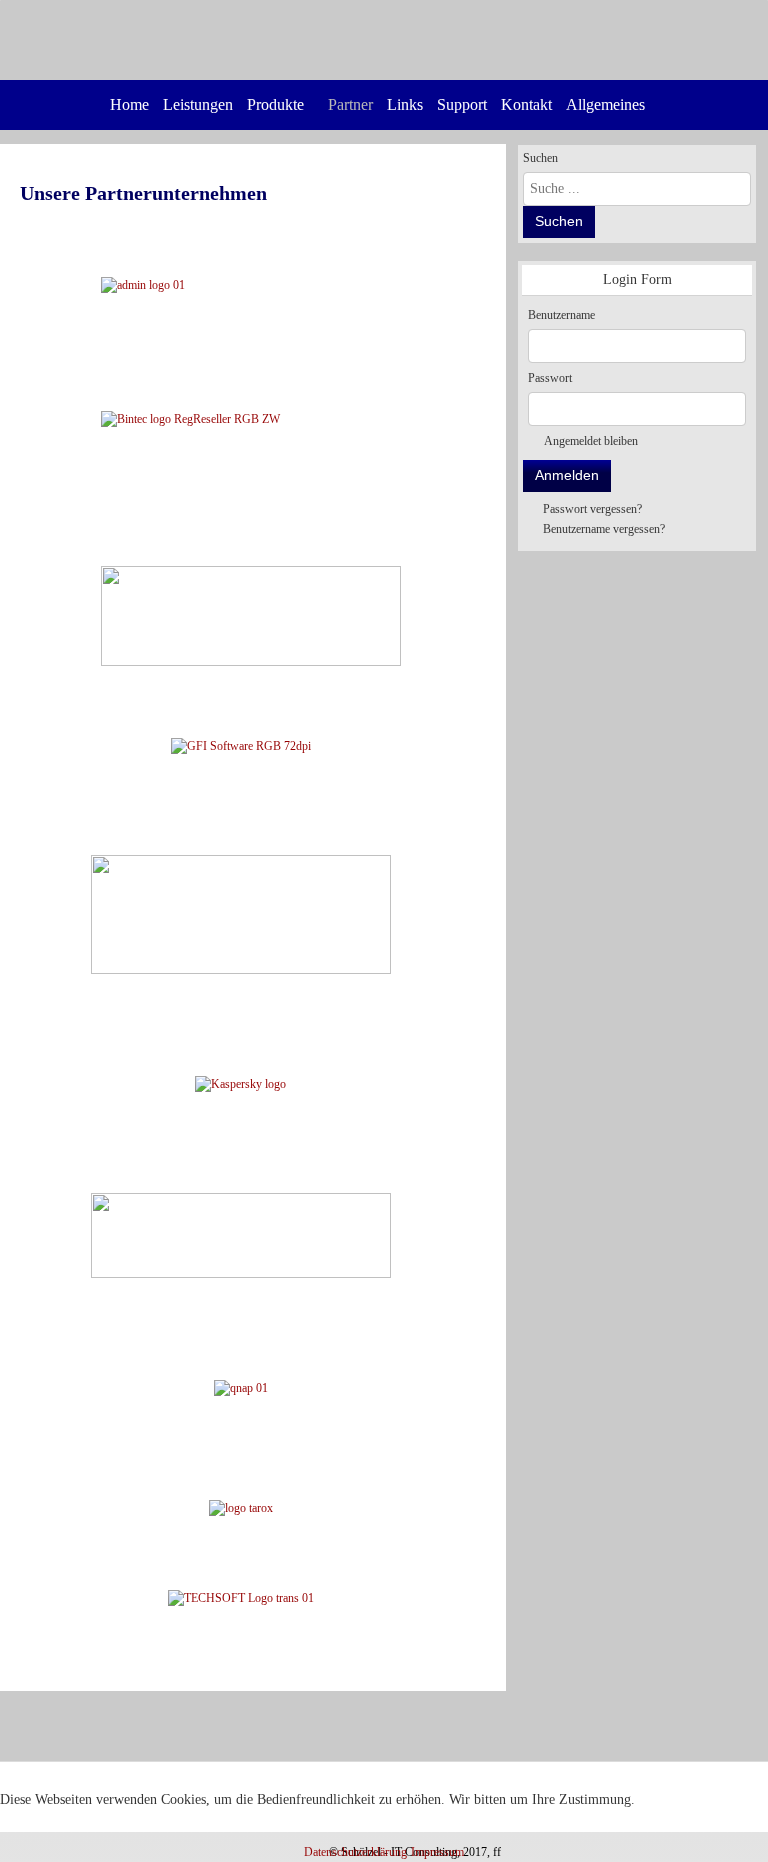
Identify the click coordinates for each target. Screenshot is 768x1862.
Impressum (437, 1852)
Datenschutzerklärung (355, 1852)
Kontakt (526, 104)
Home (129, 104)
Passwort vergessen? (592, 509)
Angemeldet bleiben (591, 441)
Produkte (275, 104)
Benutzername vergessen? (604, 529)
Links (405, 104)
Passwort (550, 378)
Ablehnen (137, 1825)
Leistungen (198, 104)
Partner (350, 104)
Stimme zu (45, 1825)
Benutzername (561, 315)
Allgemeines (605, 104)
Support (462, 104)
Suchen (540, 158)
